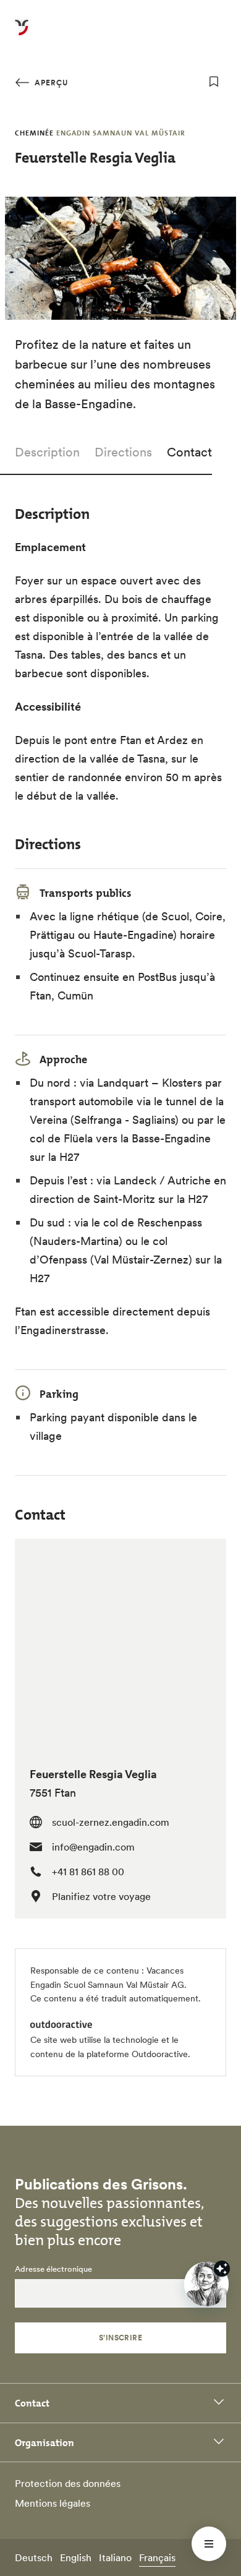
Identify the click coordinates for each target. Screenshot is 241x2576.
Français (157, 2557)
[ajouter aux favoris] (214, 82)
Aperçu (50, 83)
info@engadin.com (93, 1847)
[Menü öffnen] (209, 2544)
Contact (189, 452)
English (76, 2557)
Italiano (115, 2557)
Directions (123, 452)
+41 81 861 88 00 (88, 1872)
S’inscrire (121, 2338)
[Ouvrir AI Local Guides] (206, 2284)
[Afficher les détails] (222, 2269)
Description (47, 452)
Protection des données (68, 2483)
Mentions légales (53, 2503)
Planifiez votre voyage (101, 1896)
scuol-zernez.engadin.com (111, 1822)
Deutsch (34, 2557)
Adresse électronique (53, 2269)
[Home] (22, 35)
